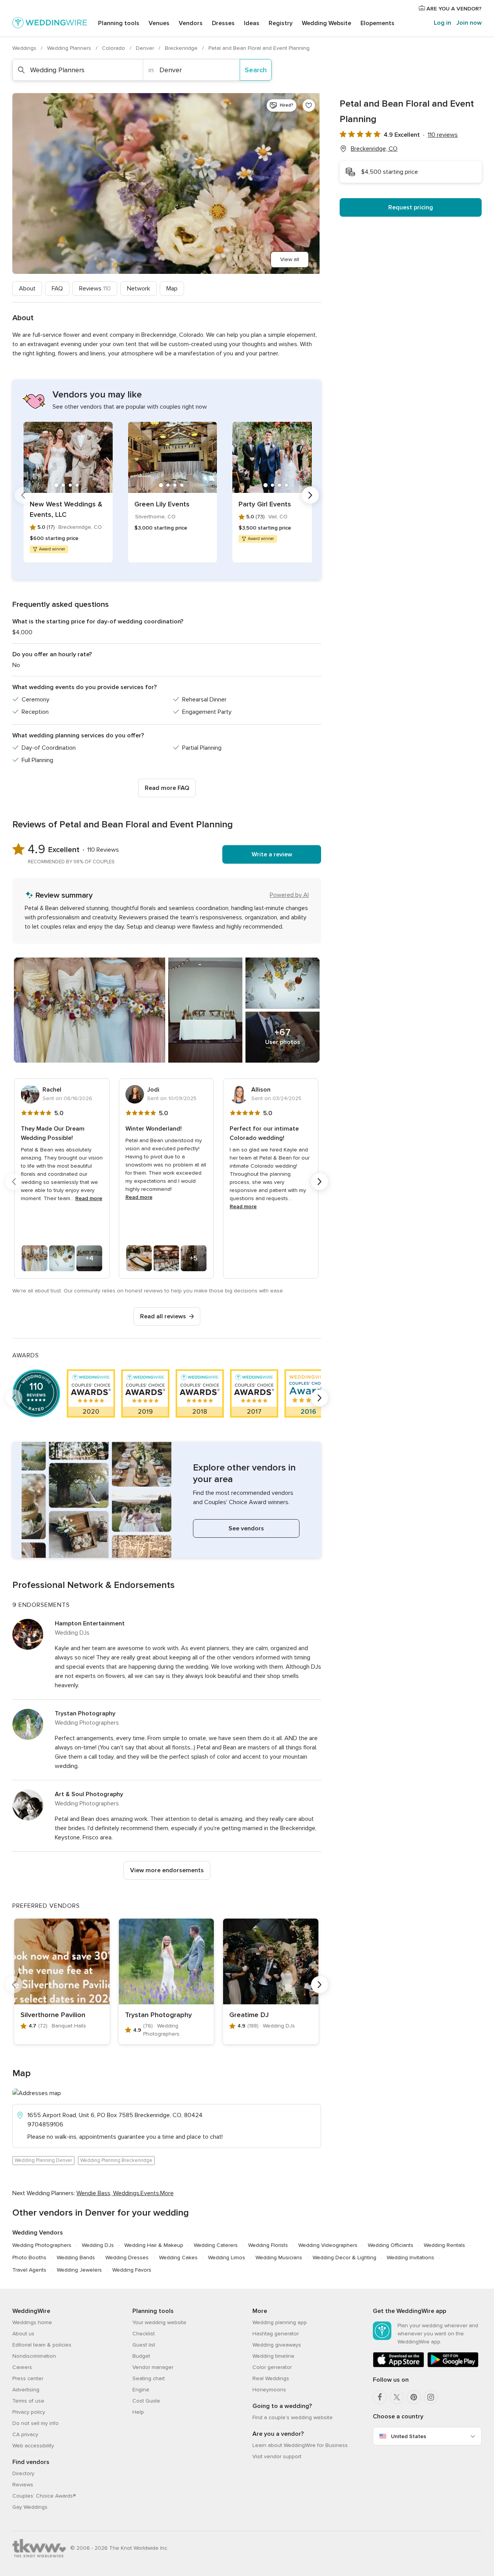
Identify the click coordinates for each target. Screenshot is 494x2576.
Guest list (144, 2345)
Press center (28, 2378)
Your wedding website (159, 2322)
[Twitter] (397, 2397)
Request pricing (411, 207)
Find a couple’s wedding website (293, 2417)
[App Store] (398, 2366)
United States (409, 2436)
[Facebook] (380, 2397)
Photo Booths (29, 2258)
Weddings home (32, 2322)
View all (290, 259)
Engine (141, 2390)
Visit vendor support (277, 2456)
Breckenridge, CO (374, 149)
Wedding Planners (70, 48)
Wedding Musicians (279, 2258)
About (27, 289)
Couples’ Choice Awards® (44, 2496)
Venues (159, 23)
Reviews (95, 289)
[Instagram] (431, 2397)
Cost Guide (146, 2401)
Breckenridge (182, 48)
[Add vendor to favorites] (309, 105)
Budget (141, 2356)
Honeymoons (269, 2390)
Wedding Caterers (216, 2245)
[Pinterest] (414, 2397)
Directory (23, 2473)
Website (327, 23)
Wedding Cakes (178, 2258)
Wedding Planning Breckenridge (116, 2160)
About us (23, 2334)
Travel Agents (29, 2270)
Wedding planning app (280, 2322)
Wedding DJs (98, 2245)
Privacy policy (29, 2412)
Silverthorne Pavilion (53, 2015)
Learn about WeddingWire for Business (300, 2445)
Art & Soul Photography (89, 1794)
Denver (146, 48)
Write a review (272, 854)
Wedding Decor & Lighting (344, 2258)
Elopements (377, 23)
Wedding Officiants (391, 2245)
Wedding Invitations (410, 2258)
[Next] (310, 495)
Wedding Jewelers (79, 2270)
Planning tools (119, 23)
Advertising (26, 2390)
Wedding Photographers (42, 2245)
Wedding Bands (76, 2258)
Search (256, 70)
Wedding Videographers (328, 2245)
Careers (22, 2367)
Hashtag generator (276, 2334)
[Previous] (23, 495)
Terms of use (28, 2401)
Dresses (223, 23)
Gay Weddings (30, 2507)
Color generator (272, 2367)
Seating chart (149, 2378)
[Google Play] (453, 2366)
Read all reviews (163, 1316)
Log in (442, 23)
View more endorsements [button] (167, 1870)
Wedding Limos (227, 2258)
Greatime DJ (249, 2015)
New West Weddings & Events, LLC (66, 509)
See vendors (246, 1528)
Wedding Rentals (444, 2245)
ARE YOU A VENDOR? (453, 9)
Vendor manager (153, 2367)
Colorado (114, 48)
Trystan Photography (85, 1713)
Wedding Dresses (127, 2258)
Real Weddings (271, 2378)
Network (139, 289)
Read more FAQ (167, 788)
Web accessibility (33, 2446)
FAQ (57, 289)
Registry (281, 23)
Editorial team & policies (42, 2345)
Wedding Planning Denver (43, 2160)
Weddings (25, 48)
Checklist (144, 2334)
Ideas (252, 23)
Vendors (191, 23)
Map (172, 289)
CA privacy (25, 2434)
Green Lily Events (162, 504)
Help (138, 2412)
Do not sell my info (36, 2423)
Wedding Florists (268, 2245)
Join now (469, 23)
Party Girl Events (265, 504)
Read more (89, 1198)
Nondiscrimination (34, 2356)
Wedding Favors (132, 2270)
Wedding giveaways (277, 2345)
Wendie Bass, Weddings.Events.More (125, 2193)
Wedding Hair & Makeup (154, 2245)
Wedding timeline (273, 2356)
